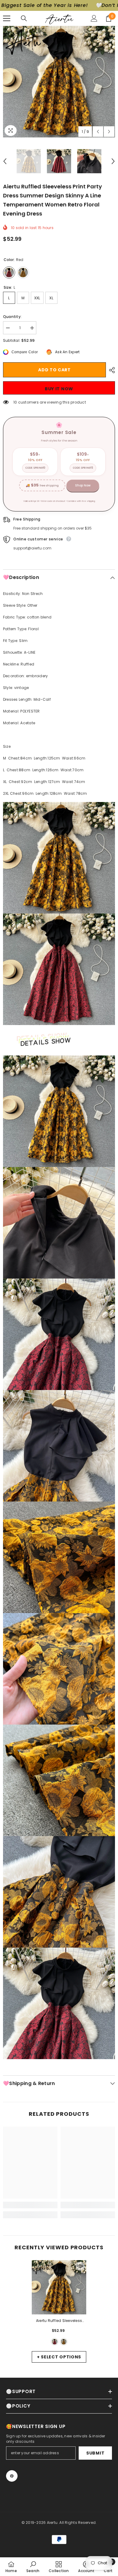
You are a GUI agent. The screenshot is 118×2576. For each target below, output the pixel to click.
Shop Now (83, 485)
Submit (95, 2453)
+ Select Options (59, 2357)
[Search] (24, 18)
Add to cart (54, 370)
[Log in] (94, 18)
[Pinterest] (12, 2476)
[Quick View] (80, 2266)
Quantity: (12, 317)
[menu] (7, 18)
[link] (30, 2205)
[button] (98, 132)
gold (64, 2342)
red (55, 2342)
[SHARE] (110, 370)
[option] (59, 82)
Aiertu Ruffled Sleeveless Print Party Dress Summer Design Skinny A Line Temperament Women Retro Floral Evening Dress (59, 2321)
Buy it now (59, 389)
